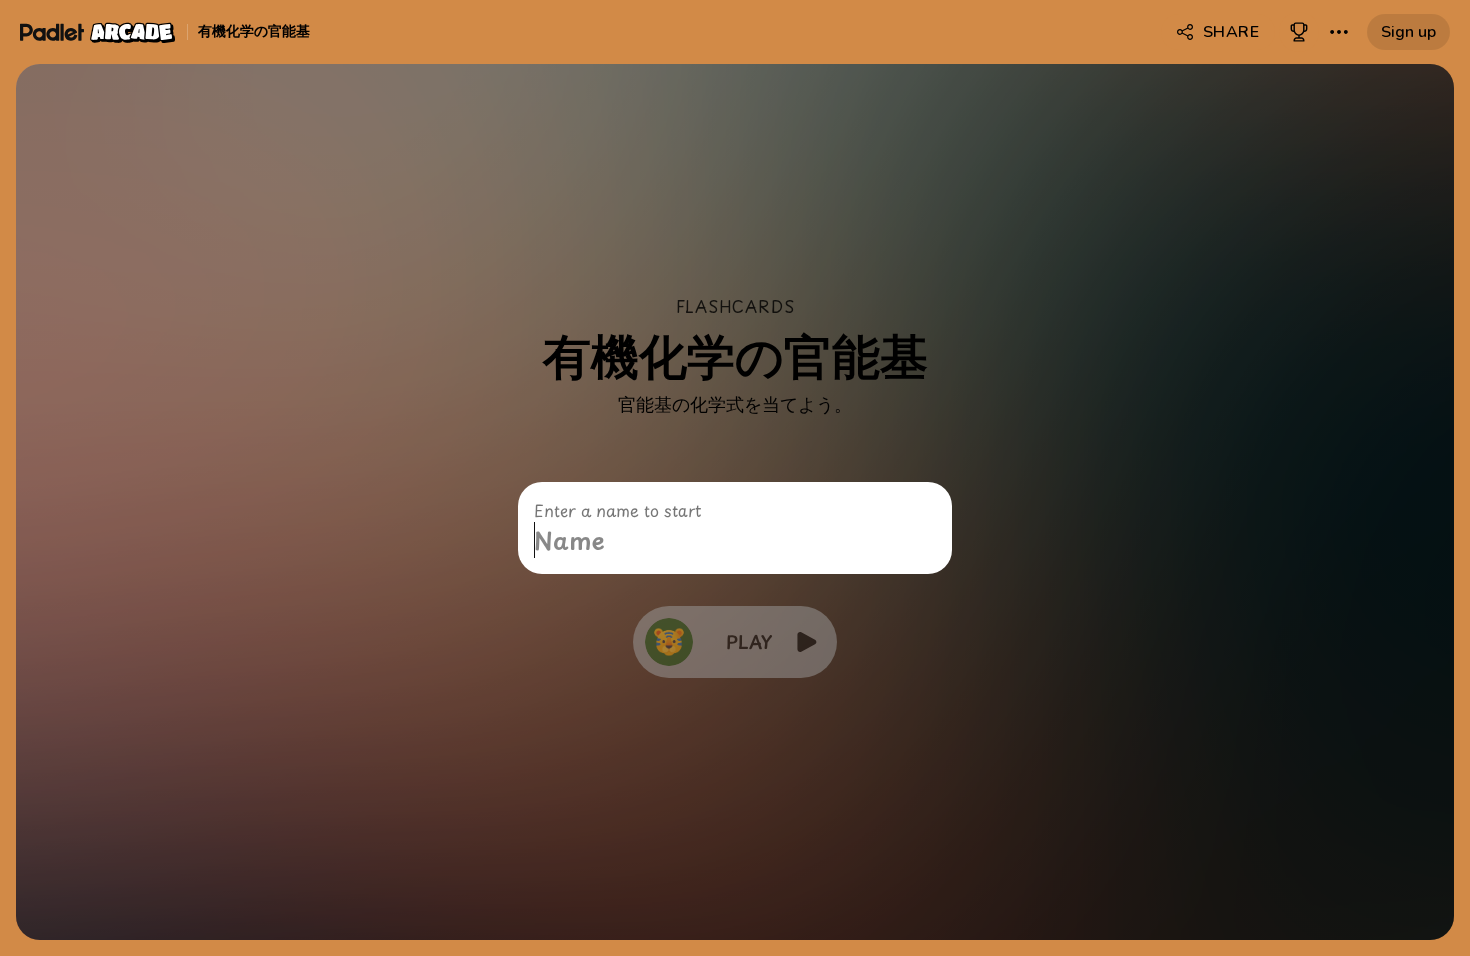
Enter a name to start (617, 510)
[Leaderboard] (1299, 32)
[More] (1339, 32)
